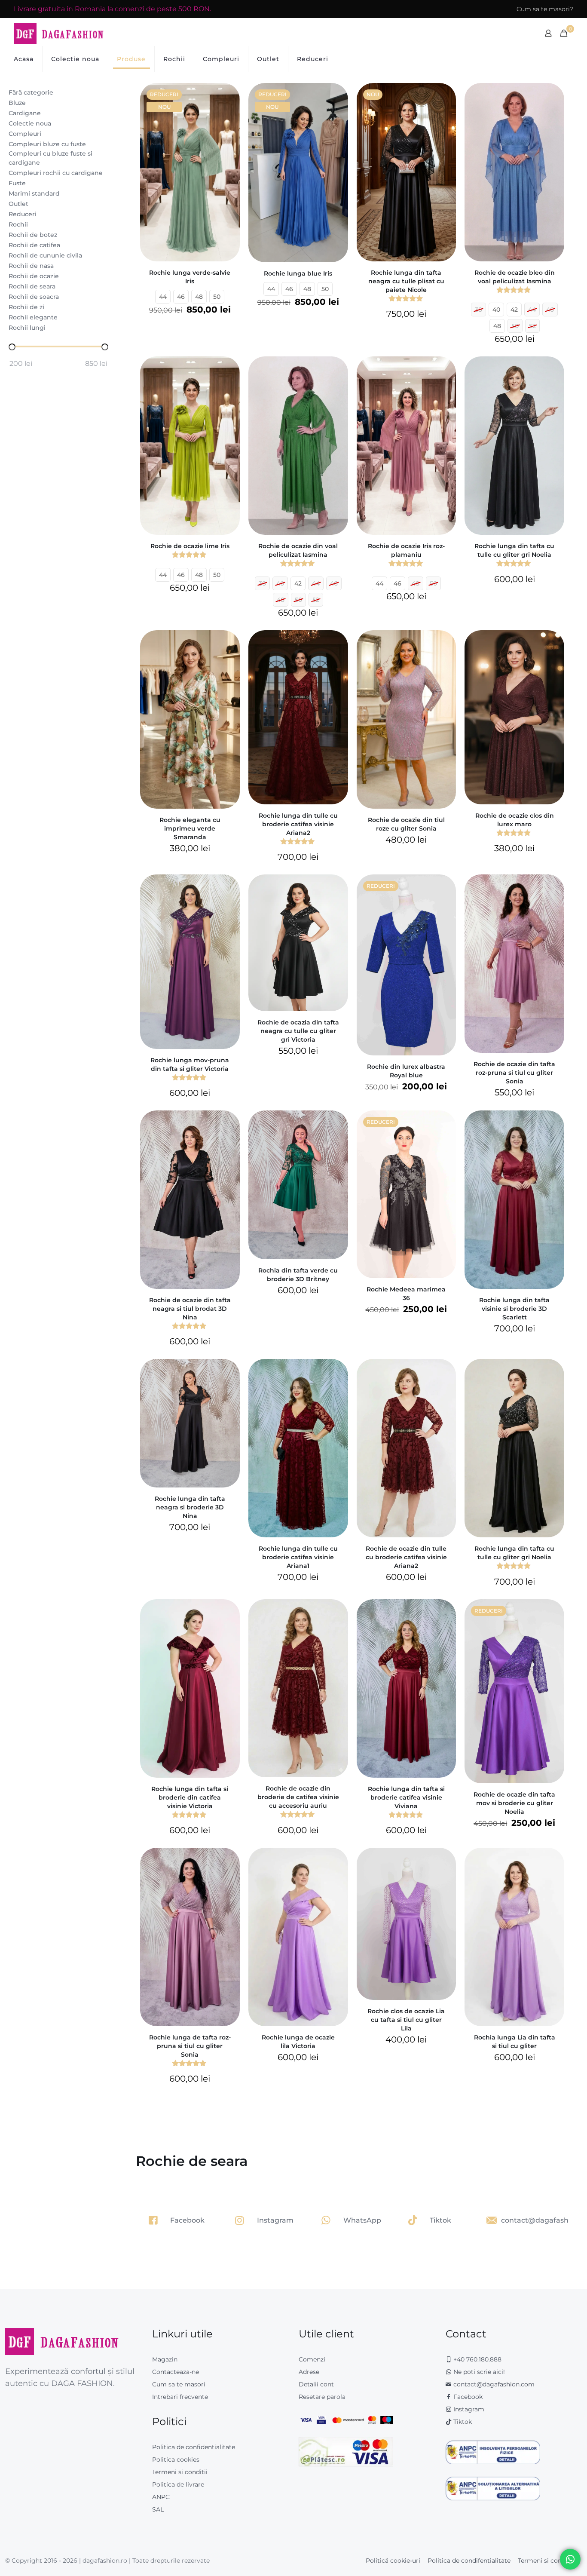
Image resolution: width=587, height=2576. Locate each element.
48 (199, 297)
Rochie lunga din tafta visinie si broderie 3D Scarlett (514, 1309)
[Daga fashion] (59, 33)
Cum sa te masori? (545, 9)
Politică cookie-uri (393, 2561)
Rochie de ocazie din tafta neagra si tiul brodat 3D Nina (190, 1309)
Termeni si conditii (180, 2472)
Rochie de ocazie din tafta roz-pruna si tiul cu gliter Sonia (514, 1073)
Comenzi (312, 2359)
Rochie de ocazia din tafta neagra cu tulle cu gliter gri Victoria (298, 1031)
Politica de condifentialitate (469, 2561)
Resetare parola (322, 2397)
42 (514, 310)
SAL (158, 2509)
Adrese (309, 2372)
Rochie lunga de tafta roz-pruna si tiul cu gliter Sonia (190, 2046)
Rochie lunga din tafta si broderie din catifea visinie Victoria (190, 1797)
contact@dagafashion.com (494, 2384)
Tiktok (462, 2422)
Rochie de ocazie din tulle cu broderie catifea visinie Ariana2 (406, 1557)
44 (163, 297)
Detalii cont (316, 2384)
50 (217, 297)
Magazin (165, 2359)
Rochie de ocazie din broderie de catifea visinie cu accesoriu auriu (298, 1797)
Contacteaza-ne (176, 2372)
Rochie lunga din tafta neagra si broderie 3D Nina (190, 1507)
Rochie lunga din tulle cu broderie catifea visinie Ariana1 (298, 1557)
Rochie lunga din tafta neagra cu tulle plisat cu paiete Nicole (406, 281)
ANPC (161, 2497)
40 (496, 310)
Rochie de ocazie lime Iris (190, 546)
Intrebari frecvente (180, 2397)
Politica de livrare (178, 2484)
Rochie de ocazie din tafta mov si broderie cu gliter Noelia (514, 1803)
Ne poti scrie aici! (478, 2372)
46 (181, 297)
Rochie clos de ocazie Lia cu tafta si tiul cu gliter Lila (406, 2020)
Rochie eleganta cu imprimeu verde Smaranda (190, 828)
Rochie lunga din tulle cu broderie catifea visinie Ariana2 (298, 824)
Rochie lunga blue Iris (298, 273)
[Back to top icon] (546, 2558)
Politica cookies (176, 2459)
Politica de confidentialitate (194, 2447)
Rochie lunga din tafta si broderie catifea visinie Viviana (406, 1797)
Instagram (468, 2409)
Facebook (467, 2397)
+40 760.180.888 (477, 2359)
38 (478, 310)
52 (532, 326)
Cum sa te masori (179, 2384)
